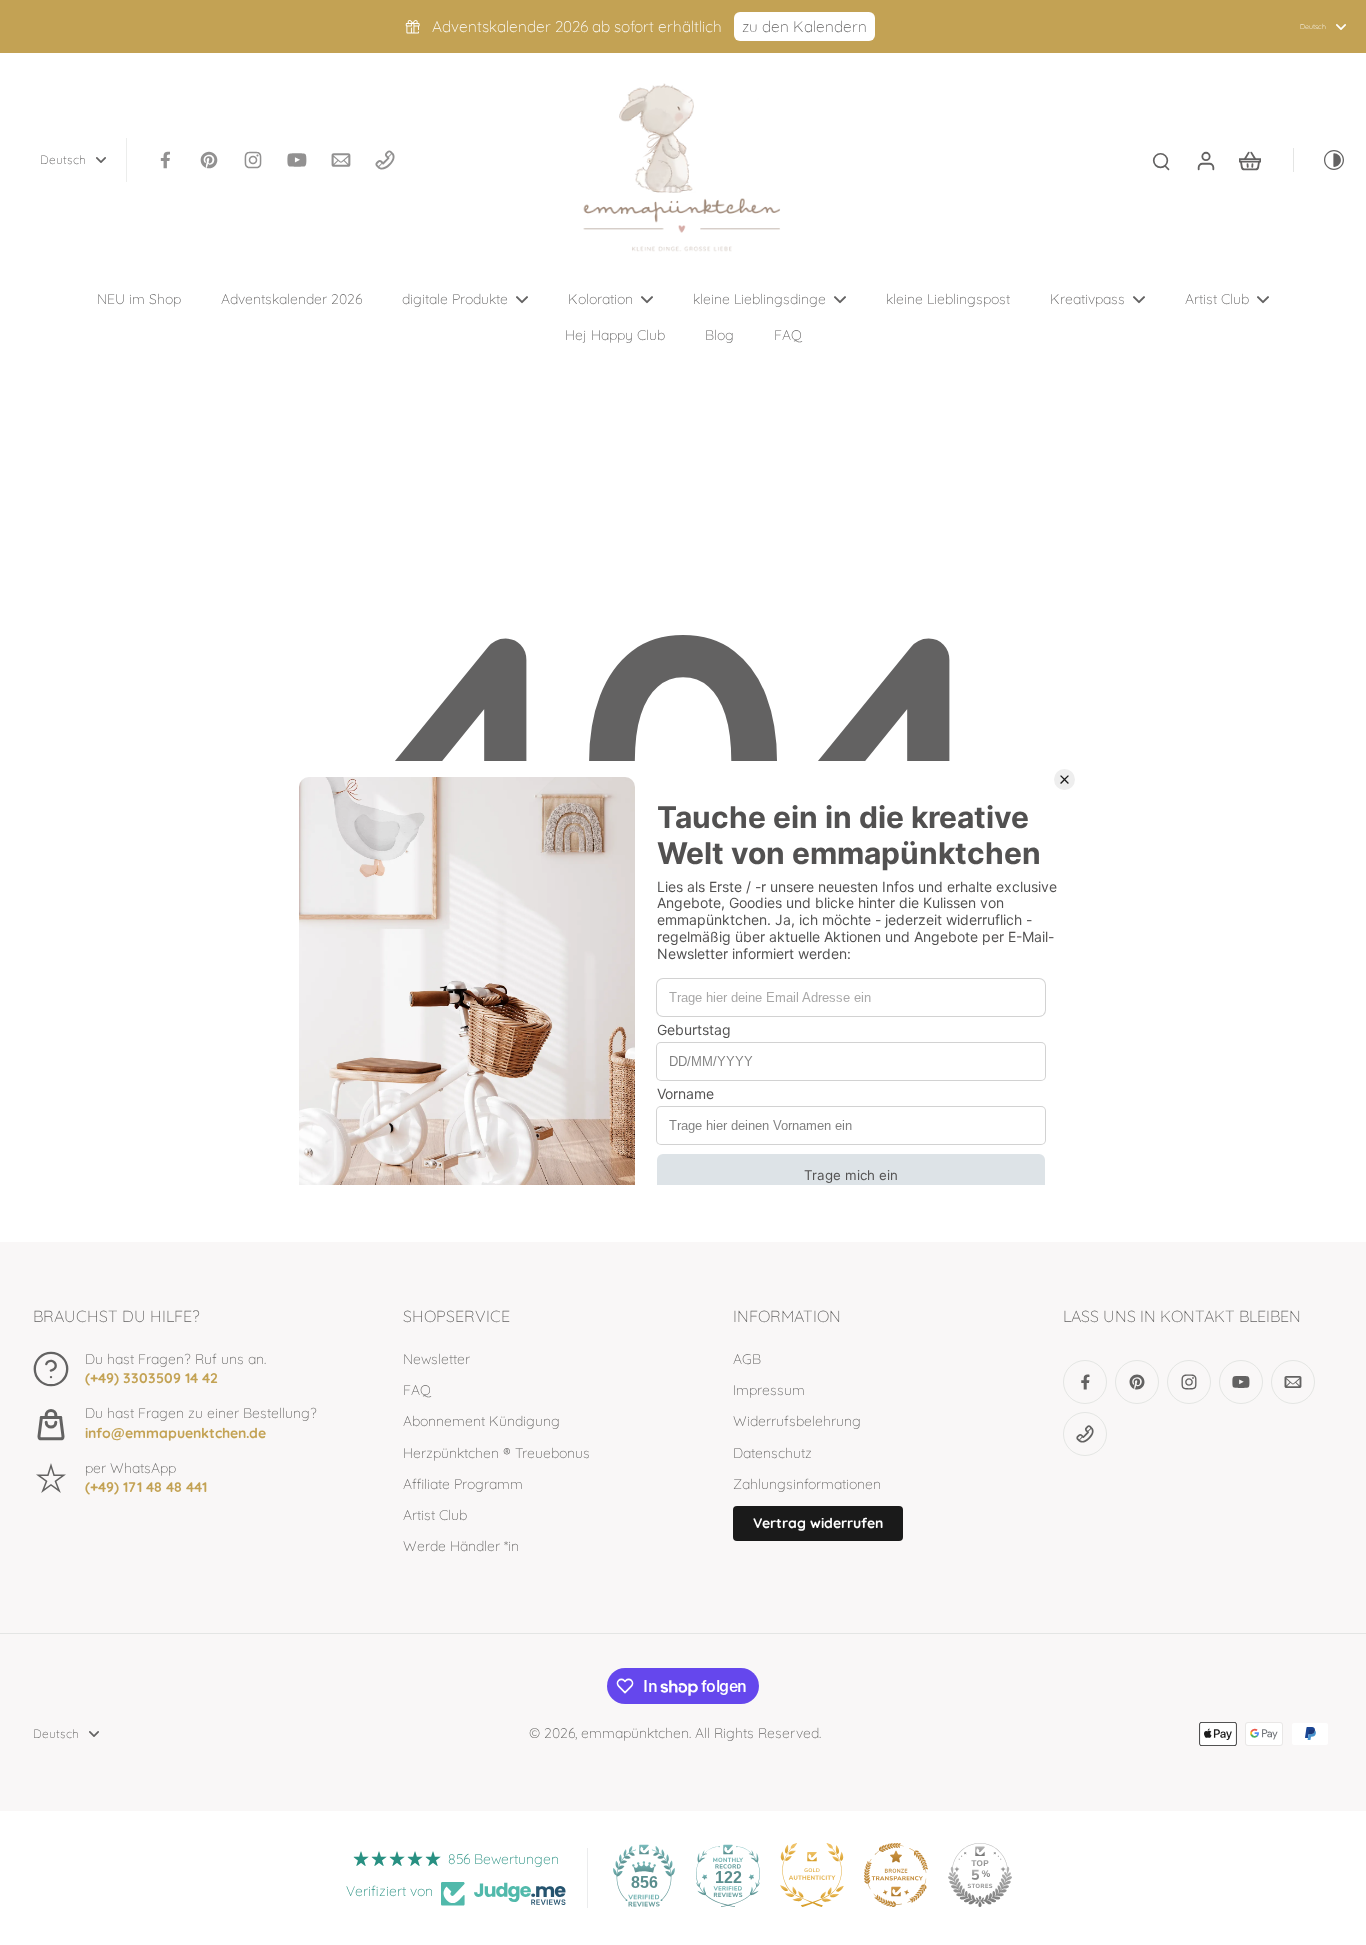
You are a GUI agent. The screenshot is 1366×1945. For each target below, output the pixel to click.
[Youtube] (297, 160)
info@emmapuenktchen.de (175, 1433)
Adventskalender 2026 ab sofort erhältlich (577, 26)
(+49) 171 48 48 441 (146, 1487)
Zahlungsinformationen (807, 1484)
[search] (1161, 160)
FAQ (417, 1390)
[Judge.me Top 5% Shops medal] (980, 1875)
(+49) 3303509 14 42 (151, 1378)
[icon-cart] (1249, 160)
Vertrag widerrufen (818, 1523)
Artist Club (435, 1515)
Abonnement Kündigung (481, 1421)
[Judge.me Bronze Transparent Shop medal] (896, 1875)
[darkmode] (1320, 160)
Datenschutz (772, 1453)
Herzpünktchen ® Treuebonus (496, 1453)
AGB (747, 1359)
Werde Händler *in (461, 1546)
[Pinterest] (209, 160)
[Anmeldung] (1205, 160)
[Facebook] (165, 160)
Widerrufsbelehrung (797, 1421)
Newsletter (436, 1359)
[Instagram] (253, 160)
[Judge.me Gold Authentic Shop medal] (812, 1875)
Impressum (769, 1390)
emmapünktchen (635, 1733)
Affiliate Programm (463, 1484)
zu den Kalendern (804, 26)
